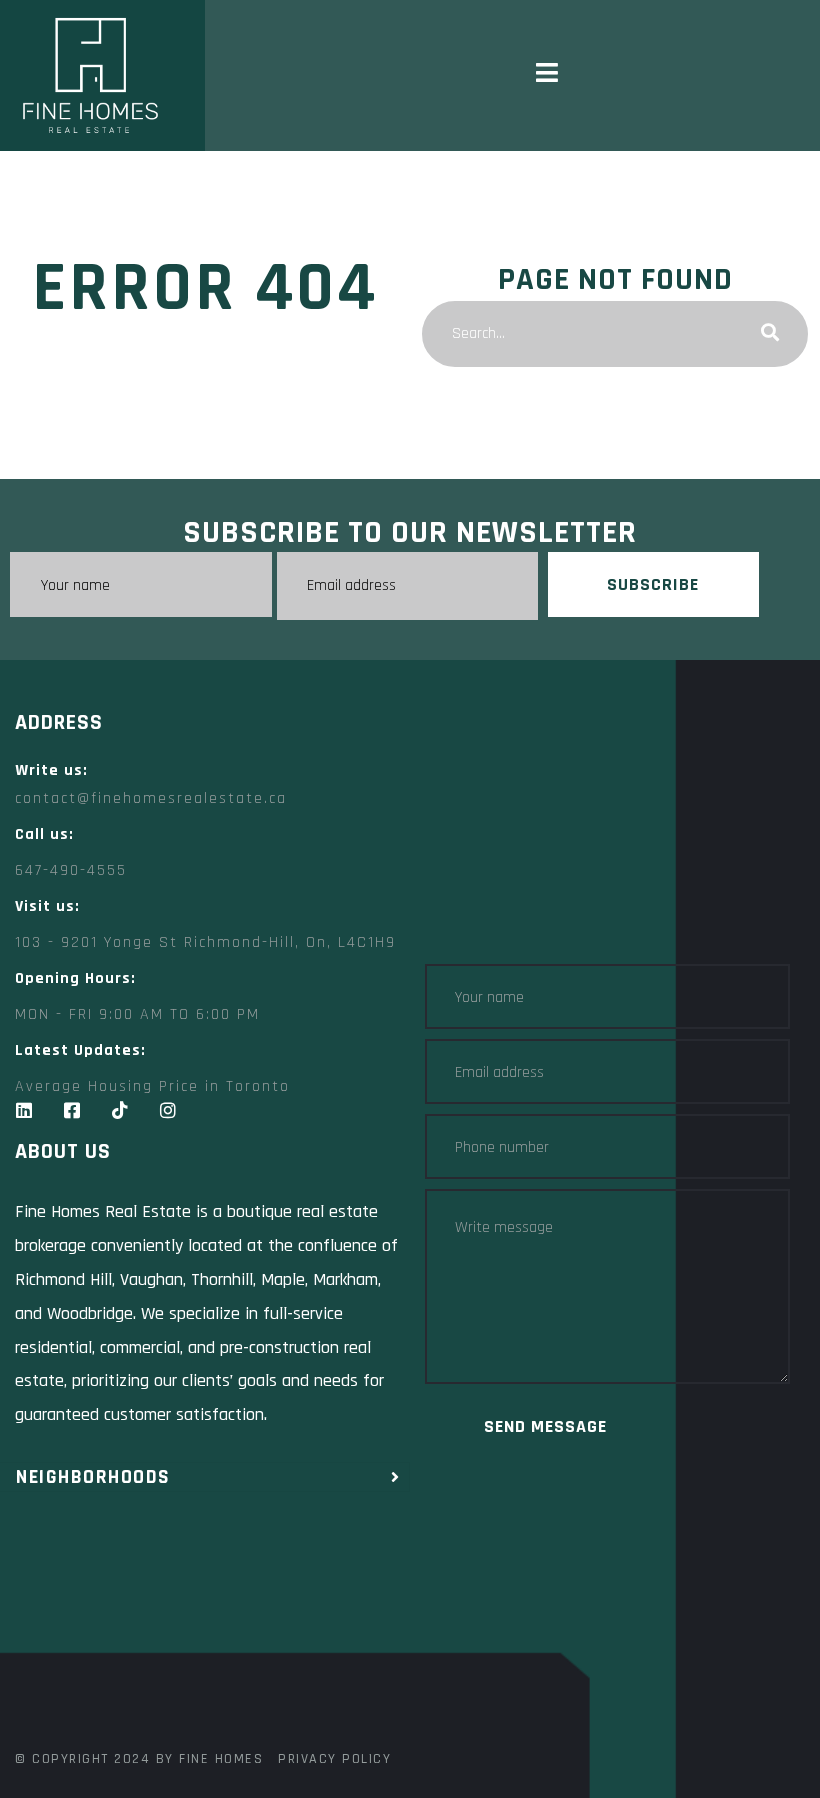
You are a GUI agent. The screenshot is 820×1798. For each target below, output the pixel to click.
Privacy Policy (334, 1759)
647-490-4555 (71, 870)
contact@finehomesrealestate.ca (151, 798)
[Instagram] (168, 1110)
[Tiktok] (120, 1110)
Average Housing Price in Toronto (152, 1086)
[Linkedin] (24, 1110)
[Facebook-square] (72, 1110)
